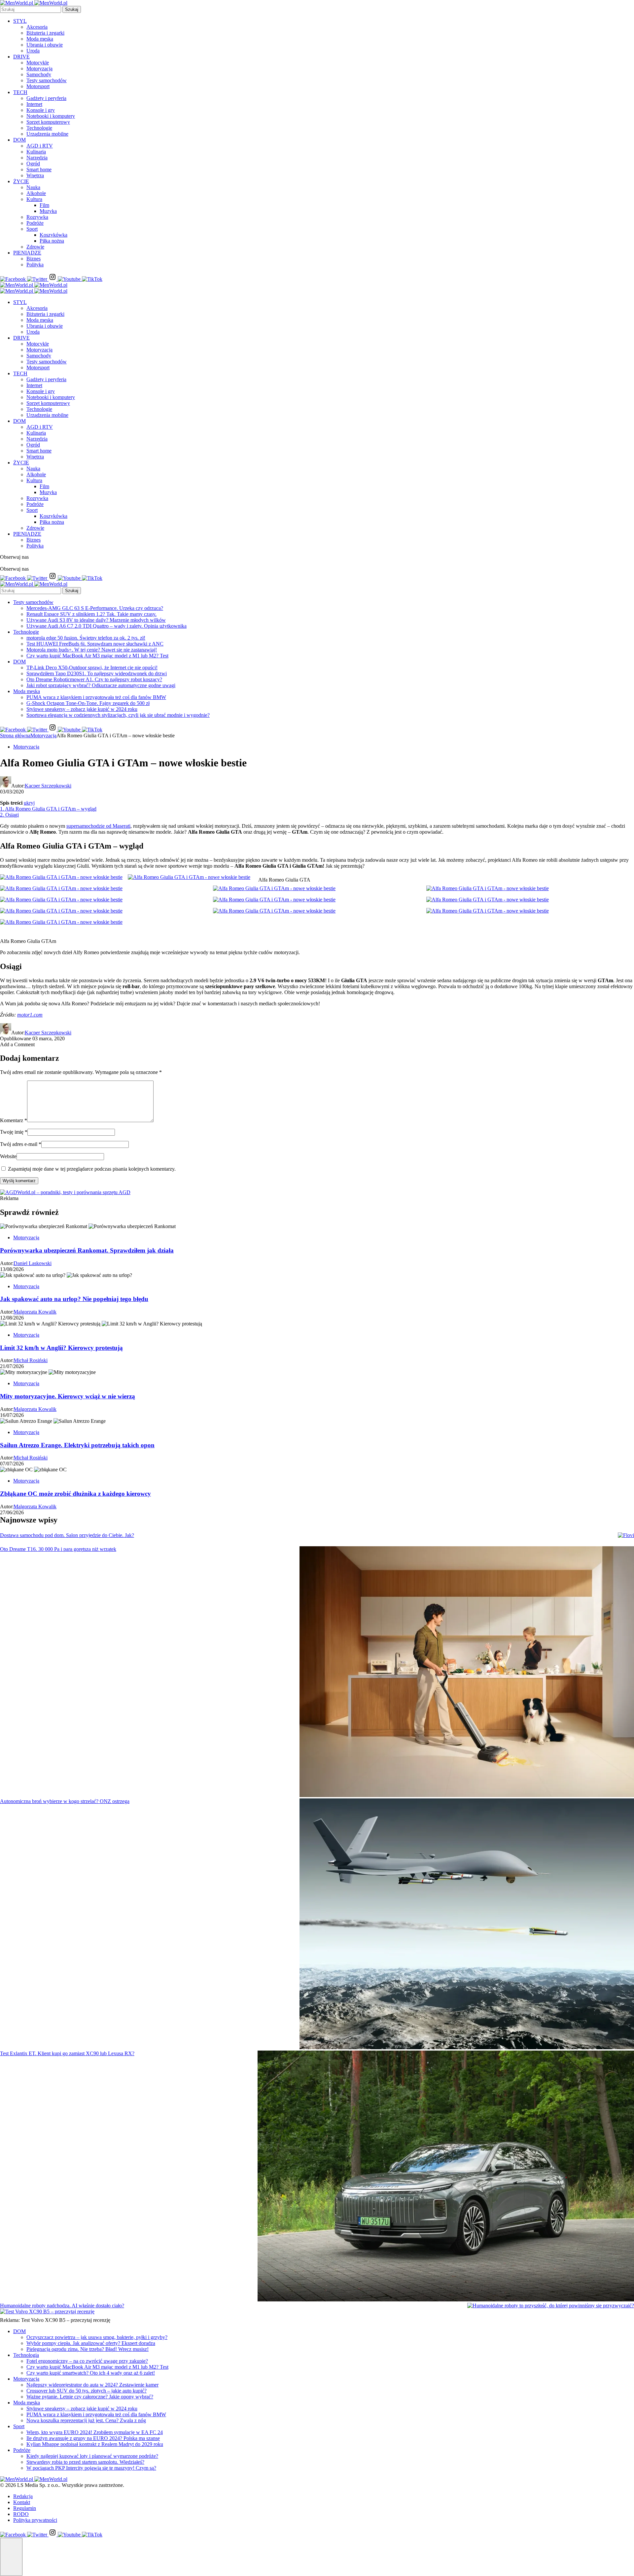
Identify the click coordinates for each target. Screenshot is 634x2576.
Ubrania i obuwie (45, 45)
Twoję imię (14, 1132)
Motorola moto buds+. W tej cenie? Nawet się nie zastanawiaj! (92, 650)
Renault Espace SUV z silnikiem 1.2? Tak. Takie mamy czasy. (91, 614)
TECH (20, 92)
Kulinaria (36, 152)
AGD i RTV (40, 146)
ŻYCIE (21, 181)
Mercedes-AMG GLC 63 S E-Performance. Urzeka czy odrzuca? (95, 608)
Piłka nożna (52, 241)
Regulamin (25, 2508)
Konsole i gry (41, 110)
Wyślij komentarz (19, 1181)
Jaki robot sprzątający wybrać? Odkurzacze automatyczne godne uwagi (101, 685)
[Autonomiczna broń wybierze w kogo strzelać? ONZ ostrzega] (467, 1924)
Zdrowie (35, 247)
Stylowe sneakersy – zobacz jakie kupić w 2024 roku (82, 709)
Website (8, 1156)
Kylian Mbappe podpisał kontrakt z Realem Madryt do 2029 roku (95, 2444)
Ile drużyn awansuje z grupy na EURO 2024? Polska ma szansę (93, 2438)
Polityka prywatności (35, 2520)
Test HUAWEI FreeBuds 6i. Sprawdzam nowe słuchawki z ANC (95, 644)
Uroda (33, 51)
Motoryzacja (39, 68)
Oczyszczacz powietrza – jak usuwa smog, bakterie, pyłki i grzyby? (97, 2337)
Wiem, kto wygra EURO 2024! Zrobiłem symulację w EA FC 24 (95, 2432)
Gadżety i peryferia (46, 98)
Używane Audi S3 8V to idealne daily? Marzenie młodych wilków (96, 620)
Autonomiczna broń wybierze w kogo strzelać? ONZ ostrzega (65, 1801)
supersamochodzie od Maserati (98, 826)
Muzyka (48, 211)
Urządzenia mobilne (47, 134)
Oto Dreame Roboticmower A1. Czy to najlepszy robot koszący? (94, 679)
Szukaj (72, 9)
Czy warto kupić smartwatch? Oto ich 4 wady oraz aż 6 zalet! (91, 2373)
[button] (11, 2557)
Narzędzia (37, 158)
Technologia (26, 2355)
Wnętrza (35, 175)
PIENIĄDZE (27, 253)
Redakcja (23, 2496)
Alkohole (36, 193)
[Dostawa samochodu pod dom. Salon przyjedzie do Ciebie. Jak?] (626, 1535)
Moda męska (40, 39)
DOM (19, 140)
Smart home (39, 169)
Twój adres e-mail (21, 1144)
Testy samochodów (47, 80)
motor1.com (30, 1015)
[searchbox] (31, 9)
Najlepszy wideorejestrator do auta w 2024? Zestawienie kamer (92, 2385)
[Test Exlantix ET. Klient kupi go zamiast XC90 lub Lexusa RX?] (446, 2177)
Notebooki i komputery (51, 116)
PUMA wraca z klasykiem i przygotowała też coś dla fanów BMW (96, 697)
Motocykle (38, 63)
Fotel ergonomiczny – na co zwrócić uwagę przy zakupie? (87, 2361)
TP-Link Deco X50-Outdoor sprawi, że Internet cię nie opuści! (92, 668)
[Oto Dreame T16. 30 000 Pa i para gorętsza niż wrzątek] (467, 1672)
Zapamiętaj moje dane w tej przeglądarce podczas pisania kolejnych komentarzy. (92, 1169)
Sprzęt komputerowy (48, 122)
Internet (34, 104)
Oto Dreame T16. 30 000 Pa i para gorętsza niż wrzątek (58, 1549)
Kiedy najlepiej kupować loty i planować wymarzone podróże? (92, 2456)
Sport (32, 229)
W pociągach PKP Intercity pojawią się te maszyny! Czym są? (91, 2468)
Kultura (34, 199)
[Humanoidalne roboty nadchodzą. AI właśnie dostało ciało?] (551, 2306)
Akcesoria (37, 27)
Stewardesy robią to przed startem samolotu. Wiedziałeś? (85, 2462)
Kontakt (22, 2502)
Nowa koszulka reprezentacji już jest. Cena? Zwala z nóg (86, 2420)
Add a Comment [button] (17, 1044)
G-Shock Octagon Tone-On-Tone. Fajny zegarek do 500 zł (88, 703)
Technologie (39, 128)
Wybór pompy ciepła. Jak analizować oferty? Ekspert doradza (91, 2343)
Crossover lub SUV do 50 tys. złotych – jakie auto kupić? (87, 2391)
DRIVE (21, 57)
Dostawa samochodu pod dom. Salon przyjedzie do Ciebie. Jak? (67, 1535)
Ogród (33, 164)
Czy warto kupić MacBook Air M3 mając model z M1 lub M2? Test (97, 656)
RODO (21, 2514)
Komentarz (14, 1120)
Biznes (34, 259)
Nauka (33, 187)
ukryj (29, 803)
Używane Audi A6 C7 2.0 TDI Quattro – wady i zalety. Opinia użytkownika (106, 626)
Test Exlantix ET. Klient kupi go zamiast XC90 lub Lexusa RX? (67, 2053)
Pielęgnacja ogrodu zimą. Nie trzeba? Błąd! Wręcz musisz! (88, 2349)
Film (44, 205)
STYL (20, 21)
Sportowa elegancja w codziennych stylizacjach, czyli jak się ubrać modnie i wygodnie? (118, 715)
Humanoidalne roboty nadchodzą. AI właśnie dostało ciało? (62, 2306)
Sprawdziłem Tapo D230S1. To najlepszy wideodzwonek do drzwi (97, 673)
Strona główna (15, 736)
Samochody (39, 74)
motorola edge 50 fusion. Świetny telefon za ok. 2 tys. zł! (86, 638)
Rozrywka (37, 217)
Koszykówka (53, 235)
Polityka (35, 265)
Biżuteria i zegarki (45, 33)
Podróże (35, 223)
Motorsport (38, 86)
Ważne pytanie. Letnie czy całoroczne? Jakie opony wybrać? (90, 2397)
